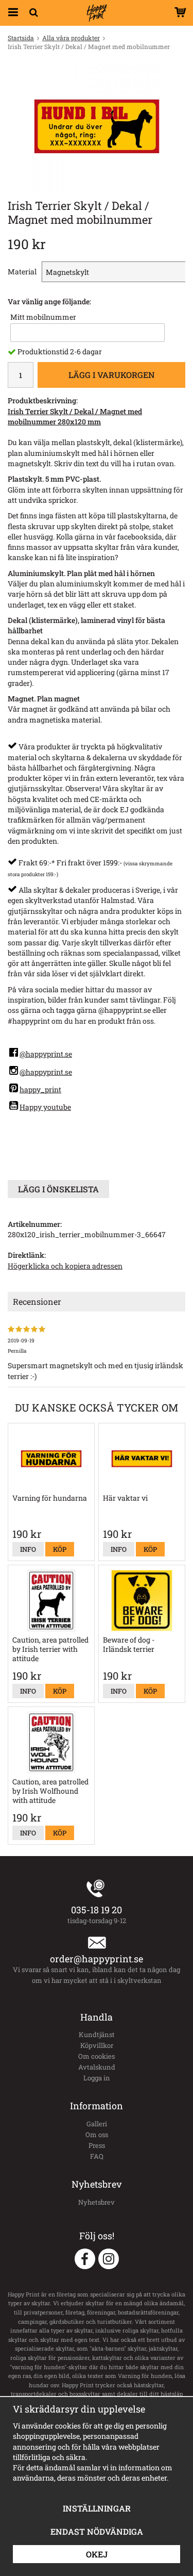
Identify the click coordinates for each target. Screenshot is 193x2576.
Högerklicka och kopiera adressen (65, 1266)
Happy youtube (45, 1107)
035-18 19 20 (97, 1910)
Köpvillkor (97, 2045)
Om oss (97, 2135)
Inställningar (97, 2508)
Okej (97, 2554)
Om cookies (97, 2056)
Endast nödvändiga (97, 2531)
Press (97, 2145)
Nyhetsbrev (97, 2202)
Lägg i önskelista (58, 1189)
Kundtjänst (97, 2034)
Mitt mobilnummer (43, 317)
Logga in (97, 2078)
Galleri (97, 2124)
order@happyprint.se (97, 1959)
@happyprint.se (46, 1054)
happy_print (40, 1089)
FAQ (97, 2156)
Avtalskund (97, 2067)
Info (28, 1549)
